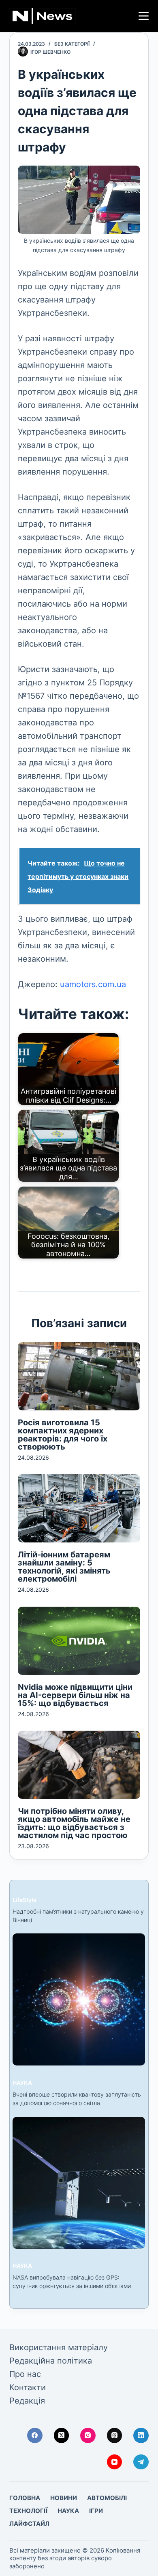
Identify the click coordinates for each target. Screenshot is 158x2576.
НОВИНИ (64, 2498)
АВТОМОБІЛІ (107, 2498)
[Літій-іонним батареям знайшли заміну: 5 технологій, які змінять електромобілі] (79, 1508)
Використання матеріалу (59, 2347)
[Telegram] (141, 2462)
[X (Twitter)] (62, 2435)
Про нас (25, 2374)
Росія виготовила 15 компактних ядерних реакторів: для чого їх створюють (63, 1435)
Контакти (28, 2387)
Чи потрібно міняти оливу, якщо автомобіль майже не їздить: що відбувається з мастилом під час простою (74, 1823)
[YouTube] (115, 2462)
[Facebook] (35, 2435)
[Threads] (115, 2435)
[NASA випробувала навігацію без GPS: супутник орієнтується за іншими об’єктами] (79, 2183)
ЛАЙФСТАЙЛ (29, 2524)
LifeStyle (25, 1900)
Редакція (27, 2401)
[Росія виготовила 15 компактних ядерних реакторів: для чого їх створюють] (79, 1376)
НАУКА (22, 2083)
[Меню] (144, 16)
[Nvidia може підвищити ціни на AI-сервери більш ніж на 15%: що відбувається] (79, 1641)
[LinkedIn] (141, 2435)
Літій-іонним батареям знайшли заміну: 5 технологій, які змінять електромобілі (64, 1567)
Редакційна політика (51, 2361)
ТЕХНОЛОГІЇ (28, 2511)
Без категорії (72, 44)
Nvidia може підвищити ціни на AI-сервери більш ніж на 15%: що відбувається (75, 1695)
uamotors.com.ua (93, 984)
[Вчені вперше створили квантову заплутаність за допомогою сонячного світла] (79, 1999)
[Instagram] (88, 2435)
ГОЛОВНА (25, 2498)
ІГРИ (96, 2511)
